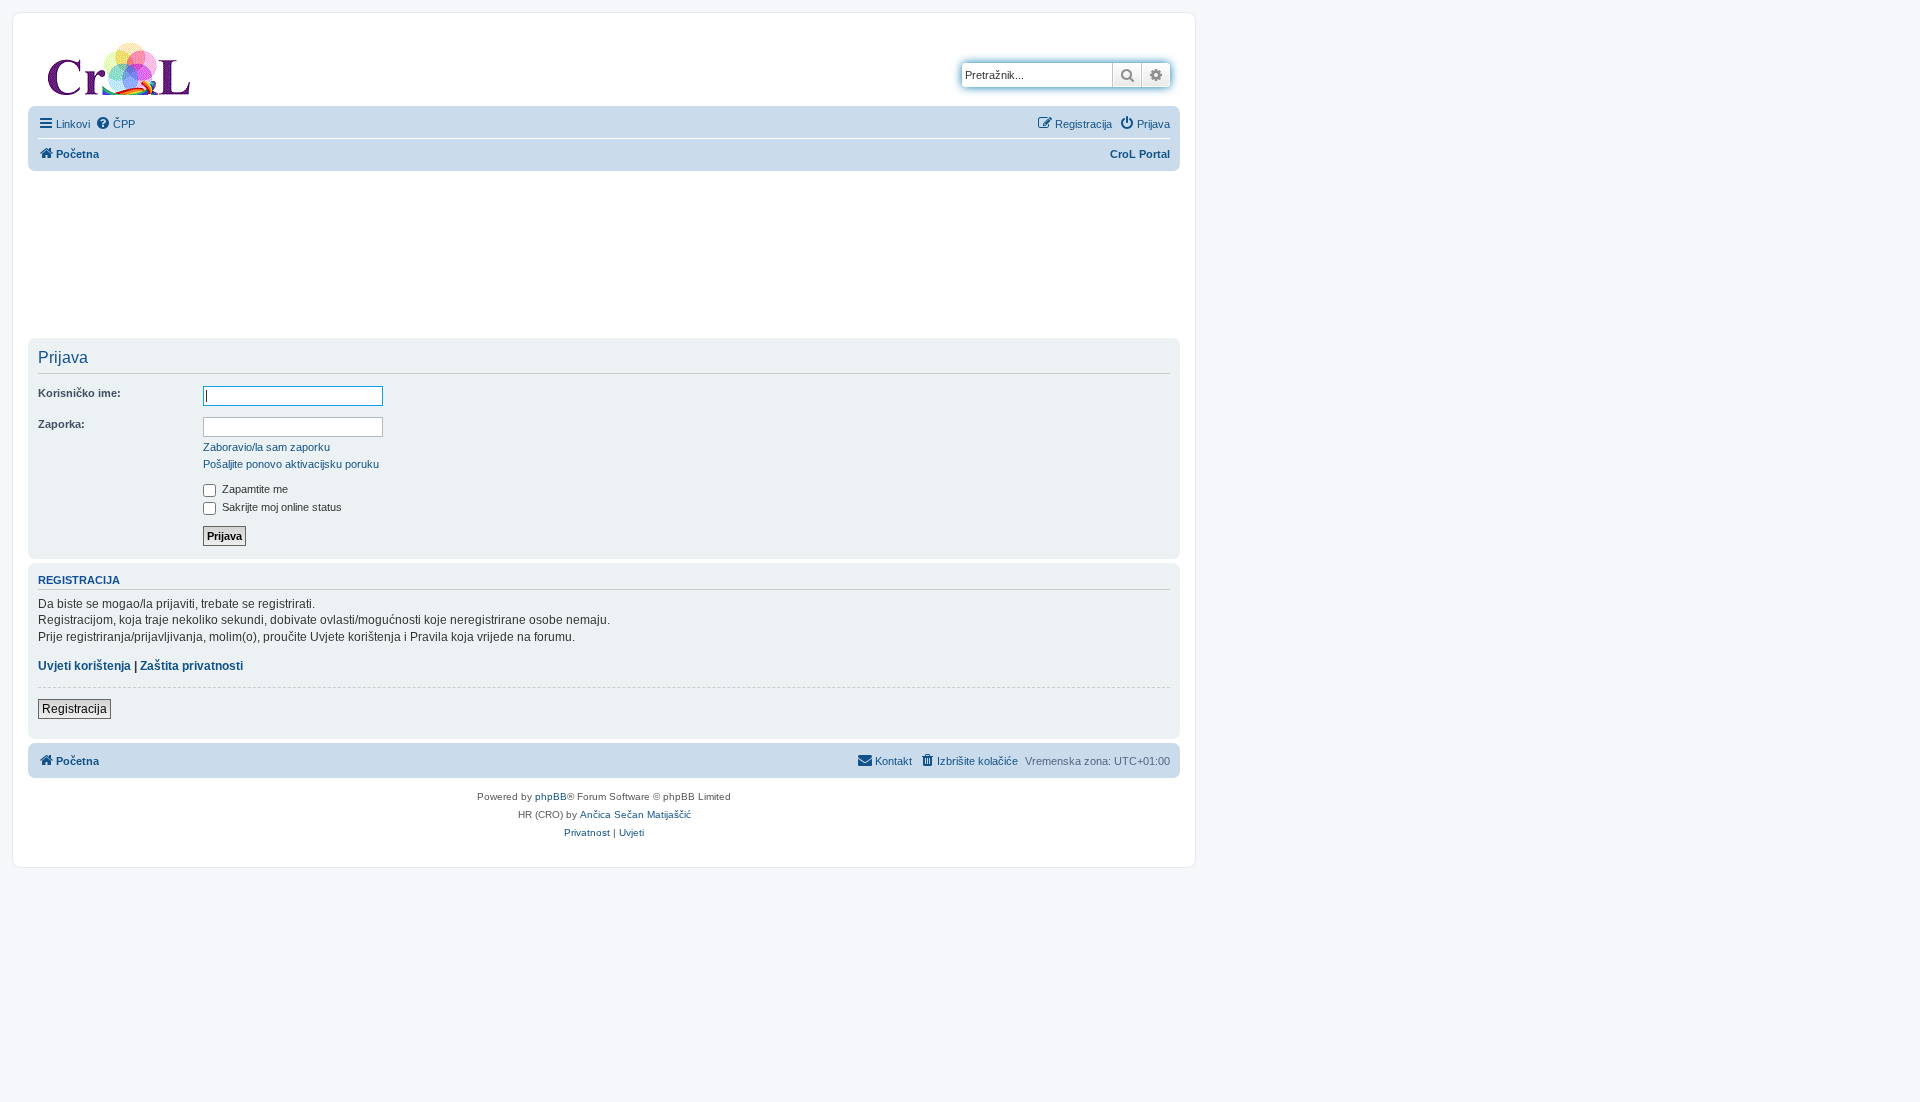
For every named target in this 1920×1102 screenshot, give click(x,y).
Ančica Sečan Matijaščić (635, 814)
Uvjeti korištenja (84, 666)
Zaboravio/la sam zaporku (266, 447)
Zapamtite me (253, 489)
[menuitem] (115, 124)
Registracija (74, 709)
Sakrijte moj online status (280, 507)
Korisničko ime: (79, 393)
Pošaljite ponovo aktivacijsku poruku (291, 464)
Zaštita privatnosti (191, 666)
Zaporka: (61, 424)
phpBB (551, 796)
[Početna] (119, 65)
